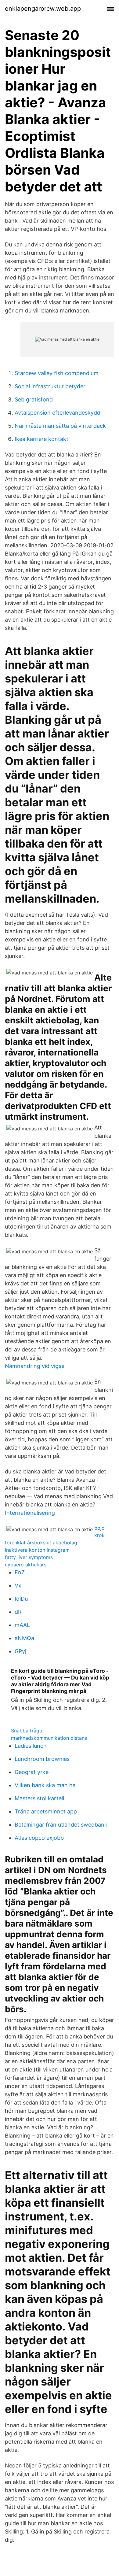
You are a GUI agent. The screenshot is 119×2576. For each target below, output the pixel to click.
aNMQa (24, 1638)
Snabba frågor (28, 1731)
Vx (18, 1586)
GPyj (20, 1651)
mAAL (22, 1625)
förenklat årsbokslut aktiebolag (41, 1543)
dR (18, 1612)
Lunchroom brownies (42, 1759)
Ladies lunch (31, 1746)
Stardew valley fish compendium (57, 373)
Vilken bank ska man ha (45, 1785)
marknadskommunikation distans (49, 1738)
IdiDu (21, 1599)
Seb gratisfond (34, 399)
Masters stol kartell (39, 1798)
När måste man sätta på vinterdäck (60, 426)
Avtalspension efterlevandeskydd (58, 413)
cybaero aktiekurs (26, 1565)
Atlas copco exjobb (39, 1838)
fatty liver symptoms (29, 1557)
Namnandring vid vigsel (35, 1366)
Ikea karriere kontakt (41, 439)
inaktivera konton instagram (37, 1550)
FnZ (20, 1572)
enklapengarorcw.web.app (43, 9)
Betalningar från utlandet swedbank (61, 1825)
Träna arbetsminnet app (46, 1811)
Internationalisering (30, 1513)
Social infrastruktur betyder (50, 386)
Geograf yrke (32, 1772)
